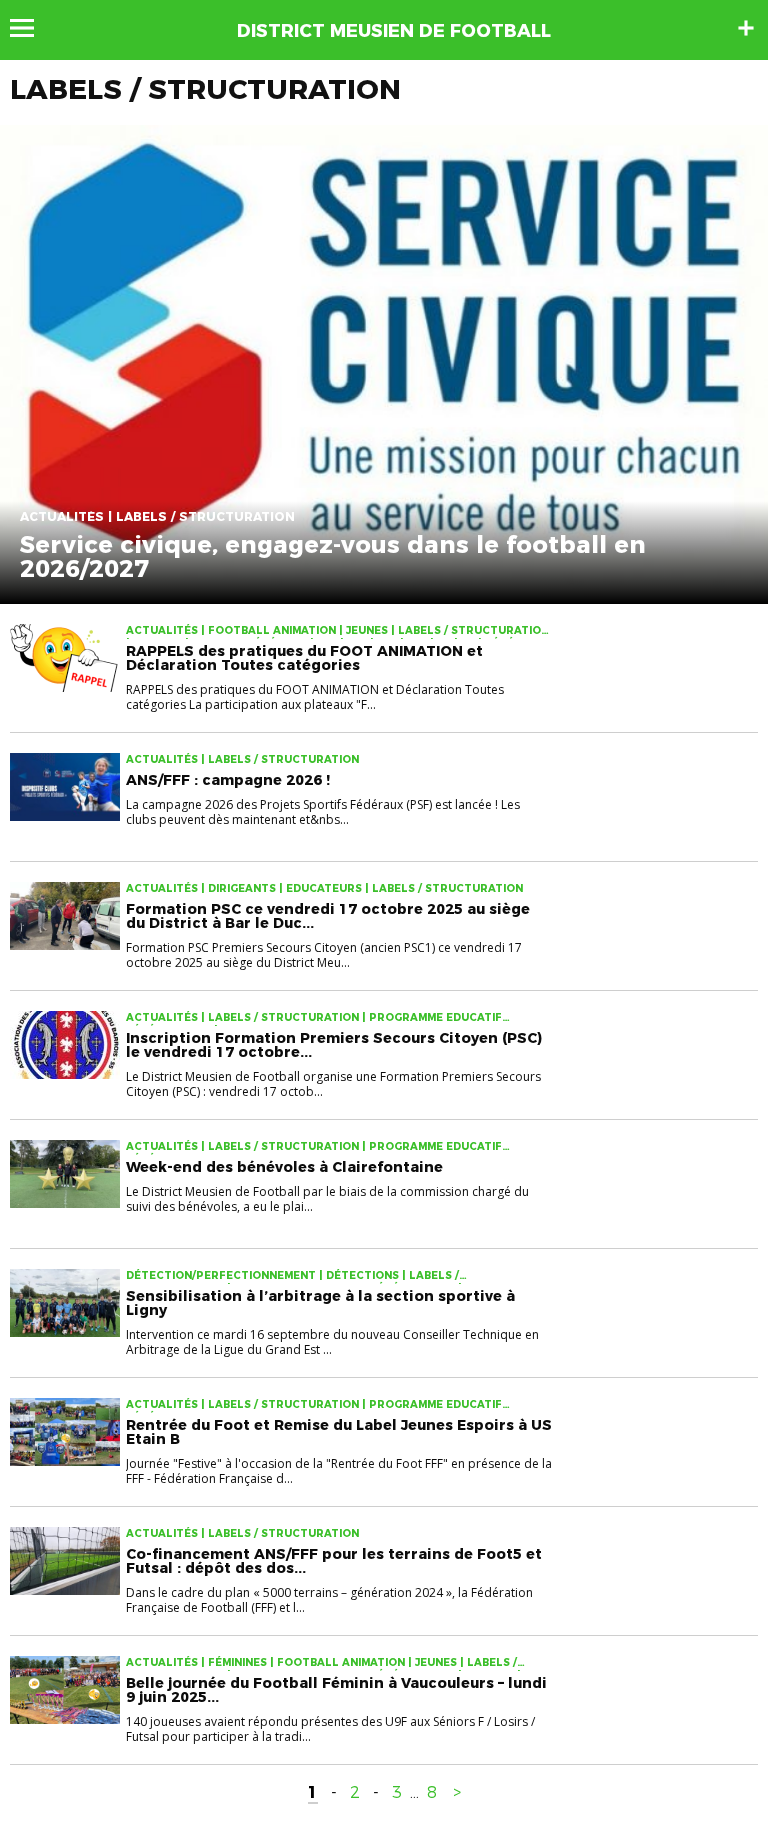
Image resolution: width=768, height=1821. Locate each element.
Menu (31, 28)
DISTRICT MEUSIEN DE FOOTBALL (394, 31)
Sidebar (746, 28)
